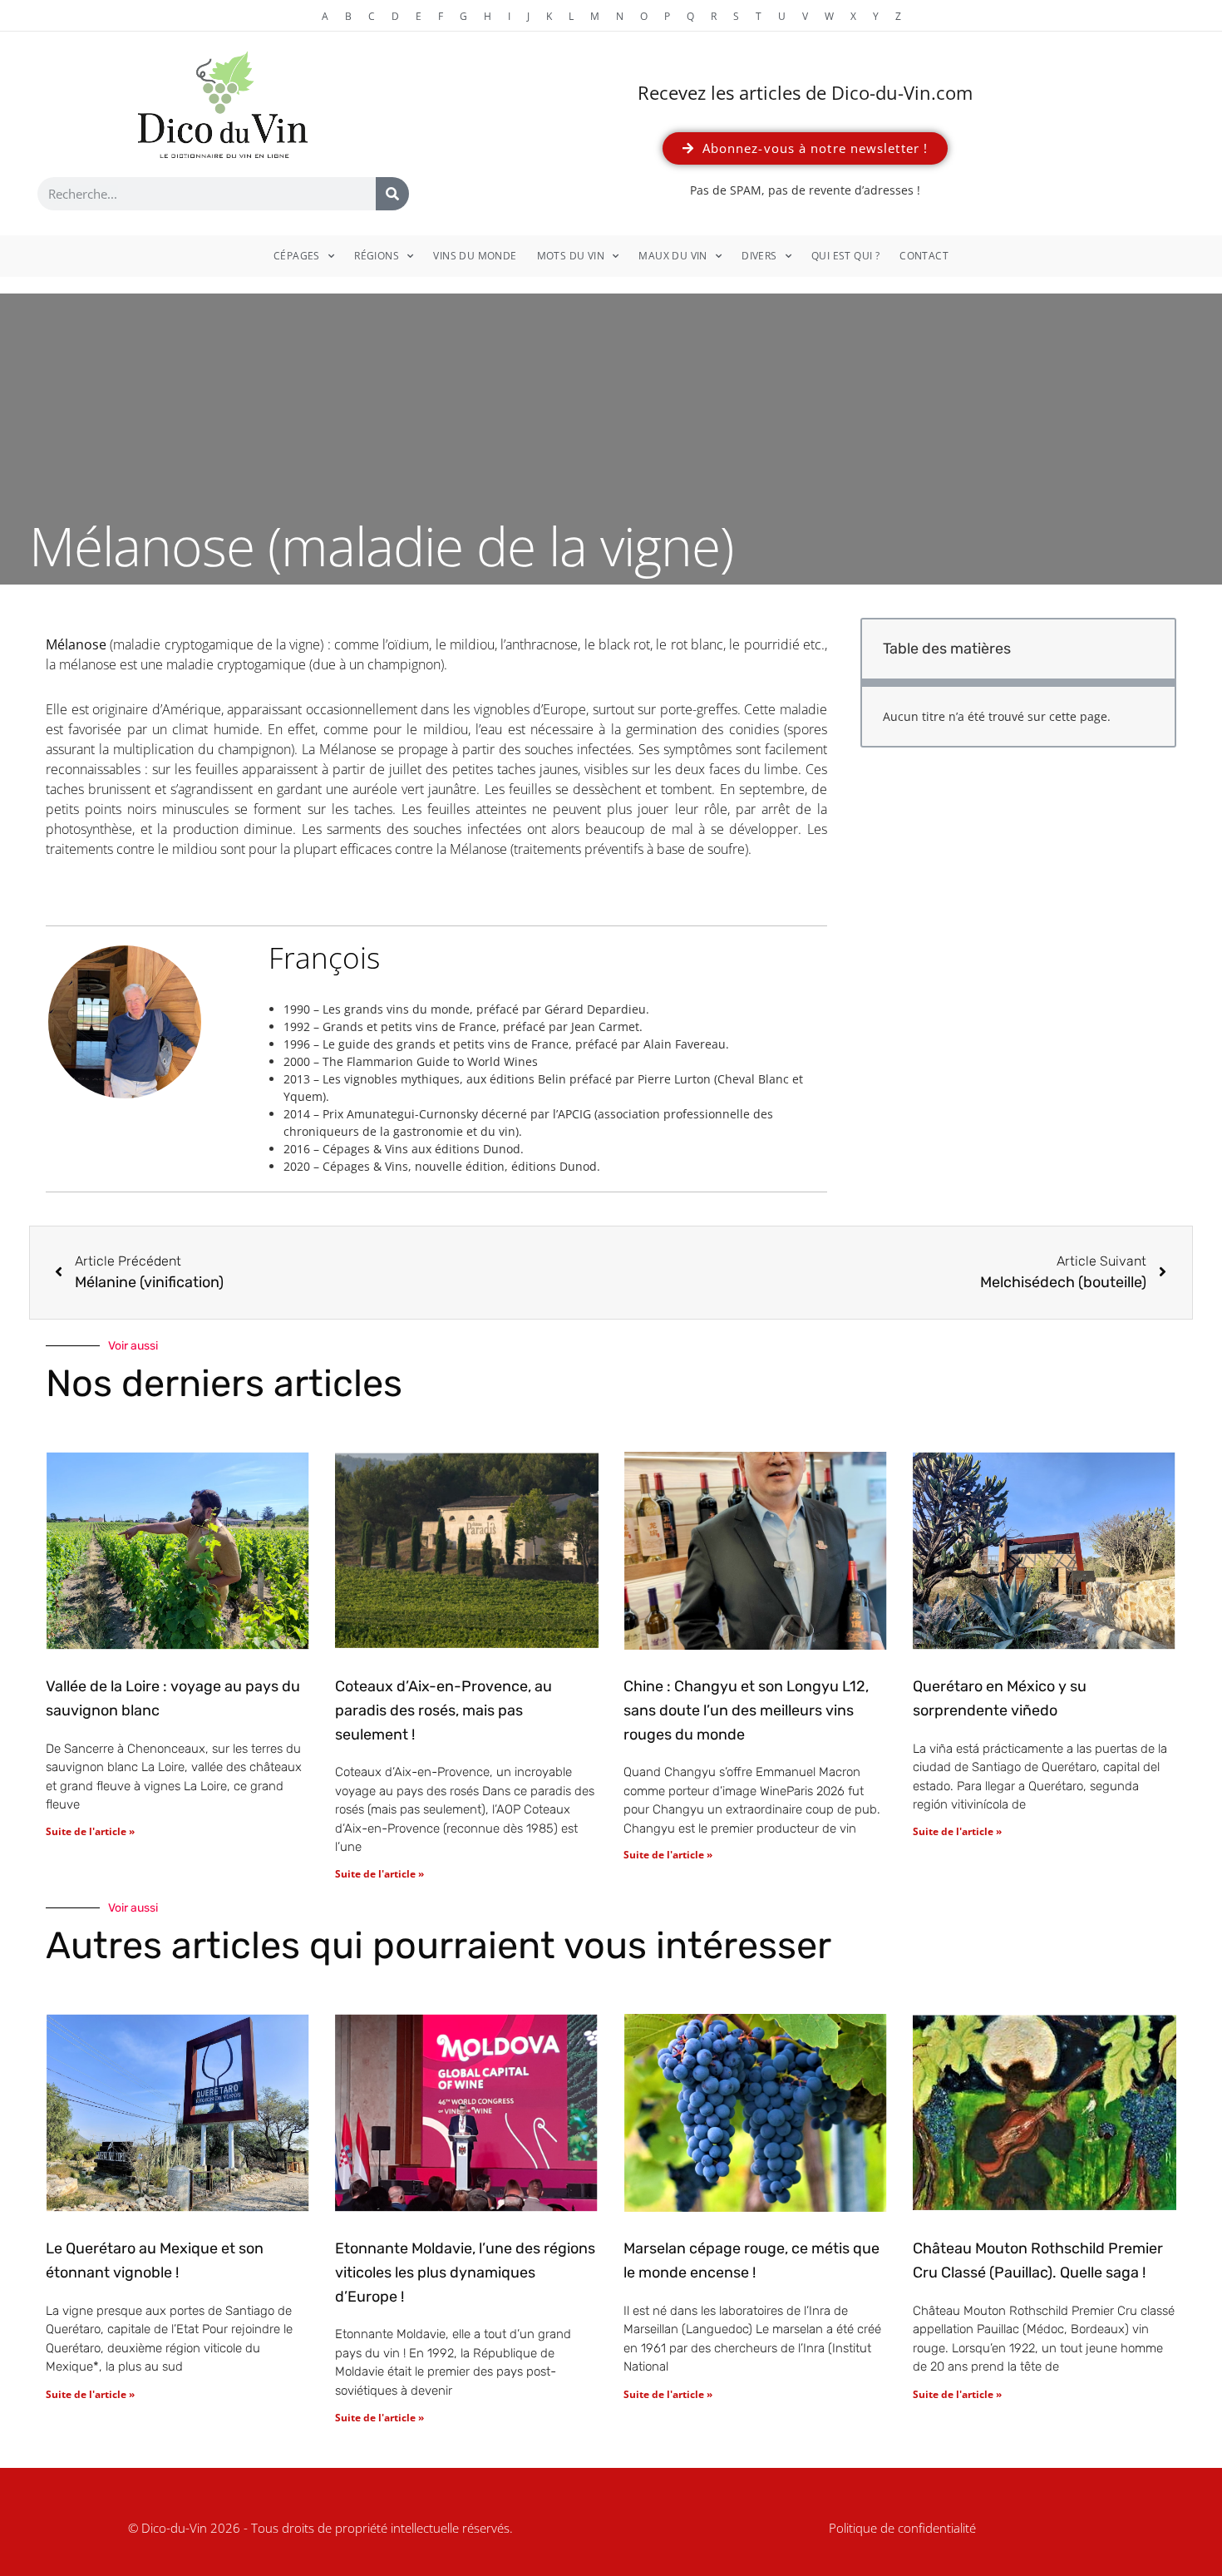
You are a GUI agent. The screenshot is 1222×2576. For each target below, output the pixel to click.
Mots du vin (571, 256)
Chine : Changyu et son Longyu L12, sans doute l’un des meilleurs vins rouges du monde (746, 1710)
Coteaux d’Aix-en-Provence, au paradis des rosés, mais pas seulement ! (443, 1710)
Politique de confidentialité (902, 2528)
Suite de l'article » (90, 1831)
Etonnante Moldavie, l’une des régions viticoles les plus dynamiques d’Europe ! (465, 2273)
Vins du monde (475, 256)
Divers (759, 256)
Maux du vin (673, 256)
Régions (377, 256)
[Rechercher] (392, 194)
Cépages (297, 256)
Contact (924, 256)
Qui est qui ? (845, 256)
